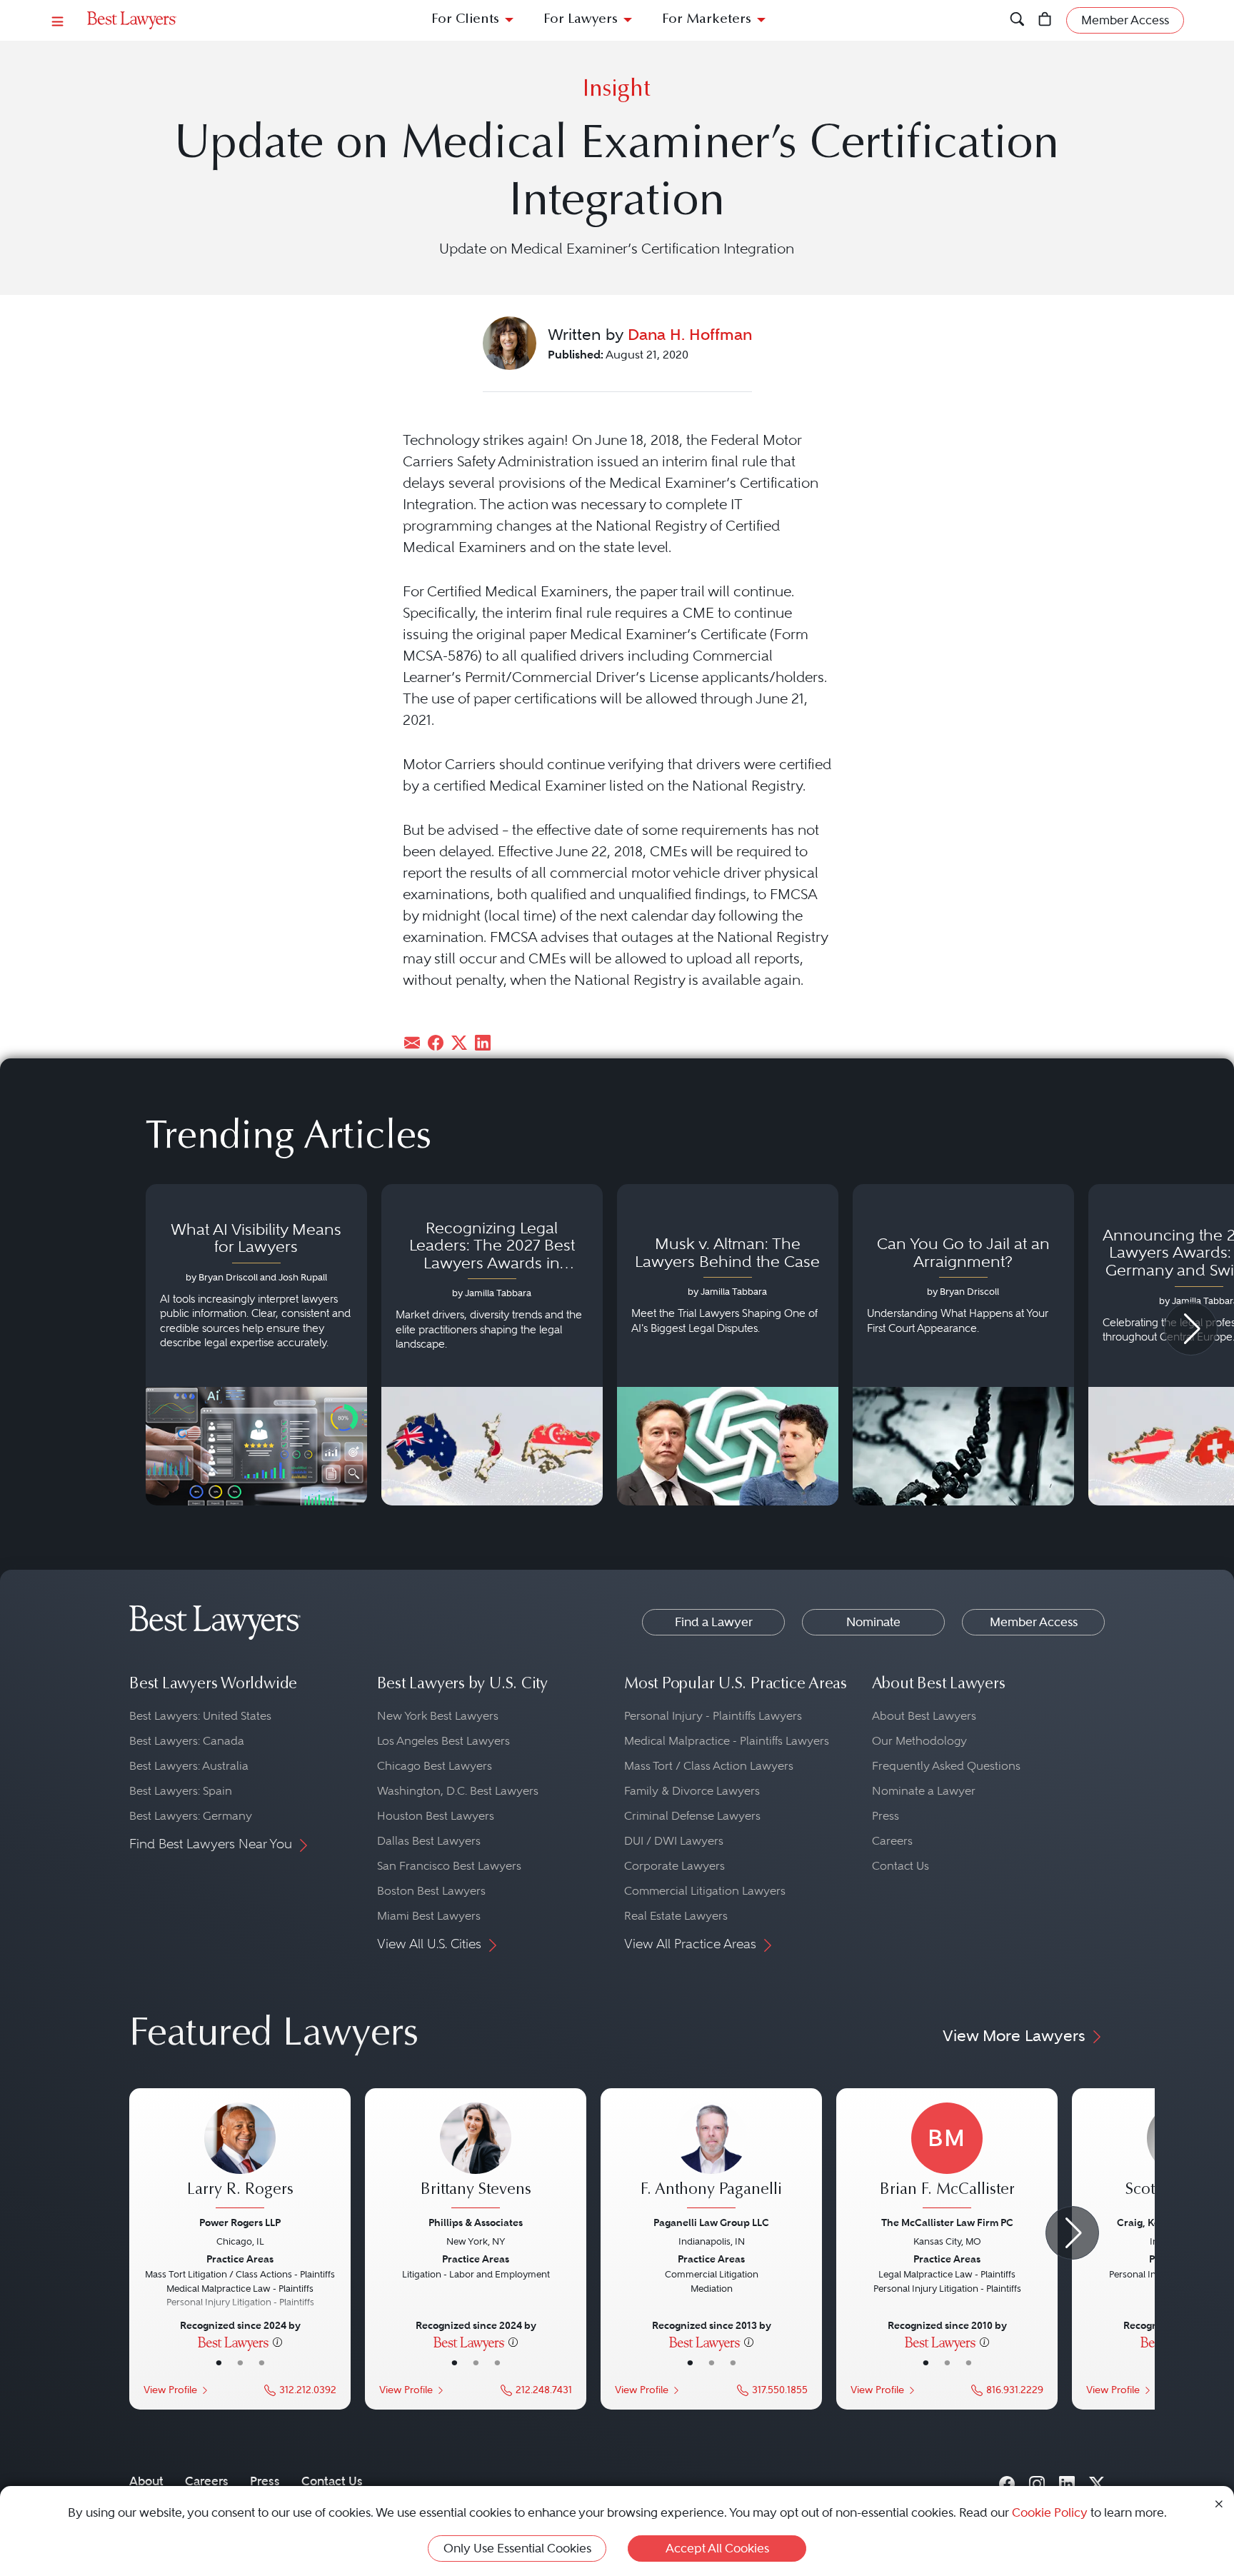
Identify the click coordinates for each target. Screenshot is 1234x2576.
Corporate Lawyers (674, 1866)
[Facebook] (1007, 2481)
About (146, 2481)
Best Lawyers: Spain (181, 1791)
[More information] (277, 2342)
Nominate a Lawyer (924, 1791)
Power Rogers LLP (240, 2222)
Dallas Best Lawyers (429, 1841)
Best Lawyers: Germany (191, 1816)
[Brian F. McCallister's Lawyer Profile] (947, 2157)
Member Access (1034, 1622)
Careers (892, 1841)
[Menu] (58, 20)
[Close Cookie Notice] (1219, 2503)
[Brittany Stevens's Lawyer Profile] (476, 2157)
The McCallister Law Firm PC (947, 2222)
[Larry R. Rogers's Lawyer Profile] (240, 2157)
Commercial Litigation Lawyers (705, 1891)
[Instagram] (1037, 2481)
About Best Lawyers (924, 1716)
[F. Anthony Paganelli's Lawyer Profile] (711, 2157)
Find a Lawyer (714, 1622)
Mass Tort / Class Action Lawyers (709, 1766)
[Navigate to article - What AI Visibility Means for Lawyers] (256, 1345)
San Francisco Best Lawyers (449, 1866)
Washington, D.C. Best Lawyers (458, 1791)
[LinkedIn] (1067, 2481)
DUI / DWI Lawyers (674, 1841)
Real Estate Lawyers (676, 1916)
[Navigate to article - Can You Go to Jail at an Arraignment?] (963, 1345)
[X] (1097, 2481)
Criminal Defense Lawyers (692, 1816)
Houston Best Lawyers (436, 1816)
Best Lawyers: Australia (189, 1766)
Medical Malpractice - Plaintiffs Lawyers (727, 1741)
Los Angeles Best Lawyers (443, 1741)
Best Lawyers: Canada (187, 1741)
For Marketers (707, 20)
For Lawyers (581, 20)
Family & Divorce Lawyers (692, 1791)
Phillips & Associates (476, 2222)
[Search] (1017, 20)
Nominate (873, 1622)
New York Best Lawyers (438, 1716)
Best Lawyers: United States (200, 1716)
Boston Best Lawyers (431, 1891)
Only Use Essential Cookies (517, 2548)
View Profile (170, 2390)
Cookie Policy (1050, 2512)
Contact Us (901, 1866)
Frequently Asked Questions (946, 1766)
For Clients (465, 20)
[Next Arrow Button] (1191, 1329)
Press (886, 1816)
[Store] (1045, 20)
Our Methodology (919, 1741)
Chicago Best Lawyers (435, 1766)
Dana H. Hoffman (690, 334)
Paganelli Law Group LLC (711, 2222)
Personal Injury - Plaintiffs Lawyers (713, 1716)
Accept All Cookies (717, 2548)
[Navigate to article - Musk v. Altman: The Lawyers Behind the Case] (728, 1345)
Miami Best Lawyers (429, 1916)
